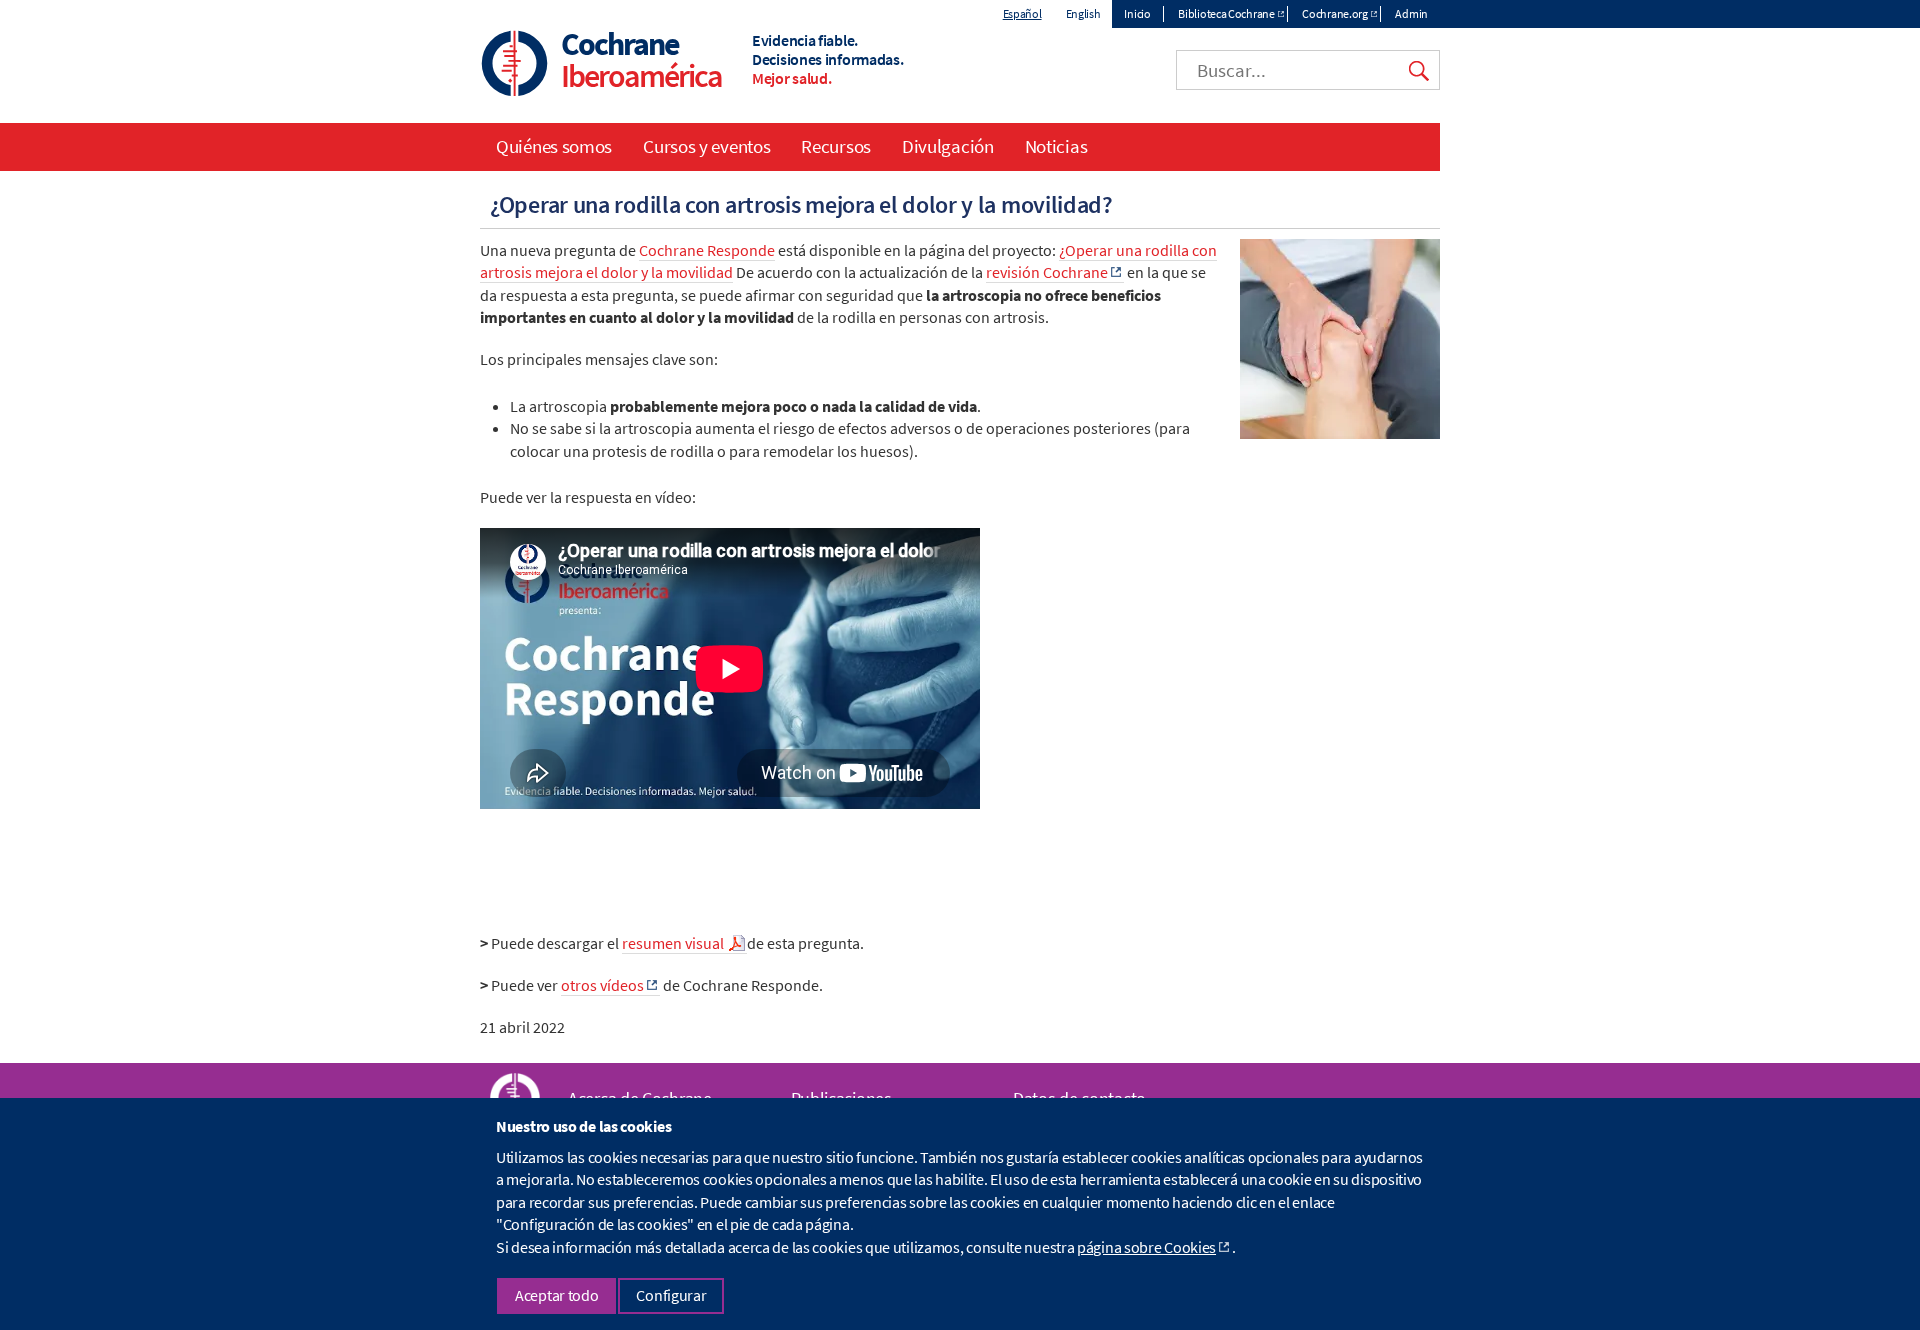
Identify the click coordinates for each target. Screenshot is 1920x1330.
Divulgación (948, 146)
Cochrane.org (1334, 13)
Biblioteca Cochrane (1226, 13)
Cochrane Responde (707, 250)
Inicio (1137, 13)
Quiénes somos (554, 146)
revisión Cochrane (1047, 272)
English (1083, 13)
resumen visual (674, 943)
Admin (1411, 13)
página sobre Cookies (1146, 1247)
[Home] (515, 65)
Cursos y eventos (706, 146)
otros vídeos (602, 985)
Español (1022, 13)
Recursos (836, 146)
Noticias (1056, 146)
